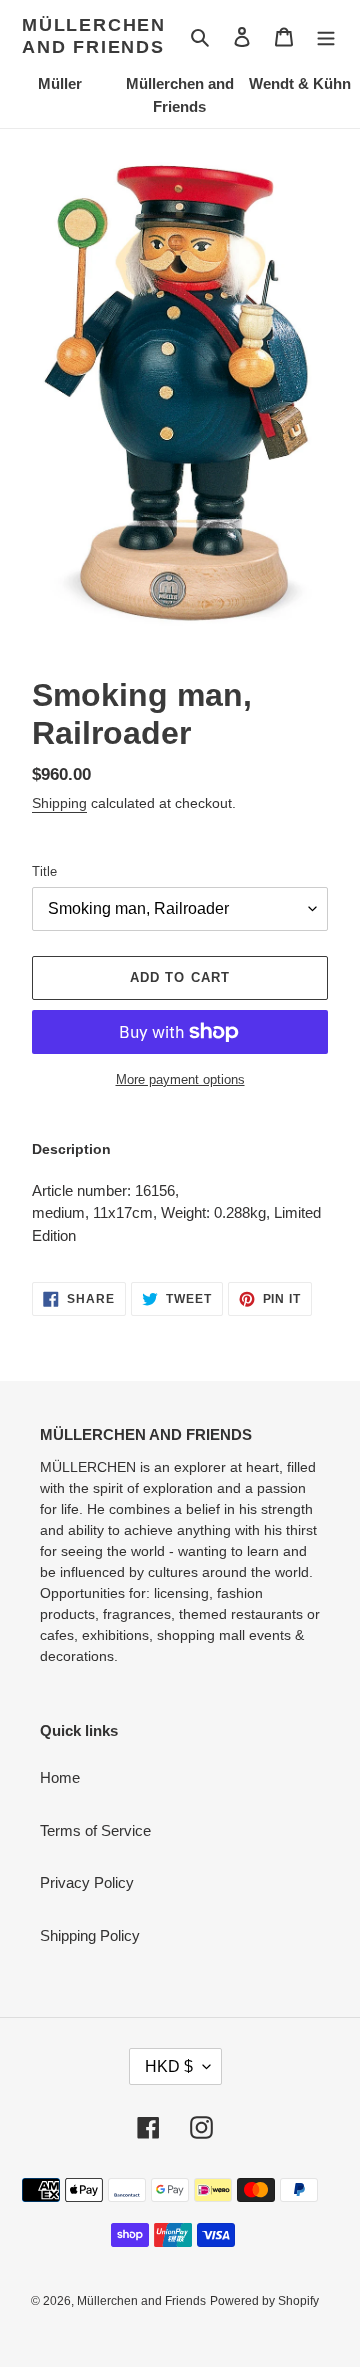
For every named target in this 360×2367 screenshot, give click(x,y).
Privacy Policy (87, 1882)
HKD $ (169, 2066)
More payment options (180, 1079)
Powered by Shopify (264, 2301)
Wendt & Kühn (300, 83)
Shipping (59, 803)
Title (44, 871)
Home (60, 1777)
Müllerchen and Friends (94, 36)
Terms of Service (95, 1830)
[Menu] (326, 36)
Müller (60, 83)
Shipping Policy (90, 1935)
